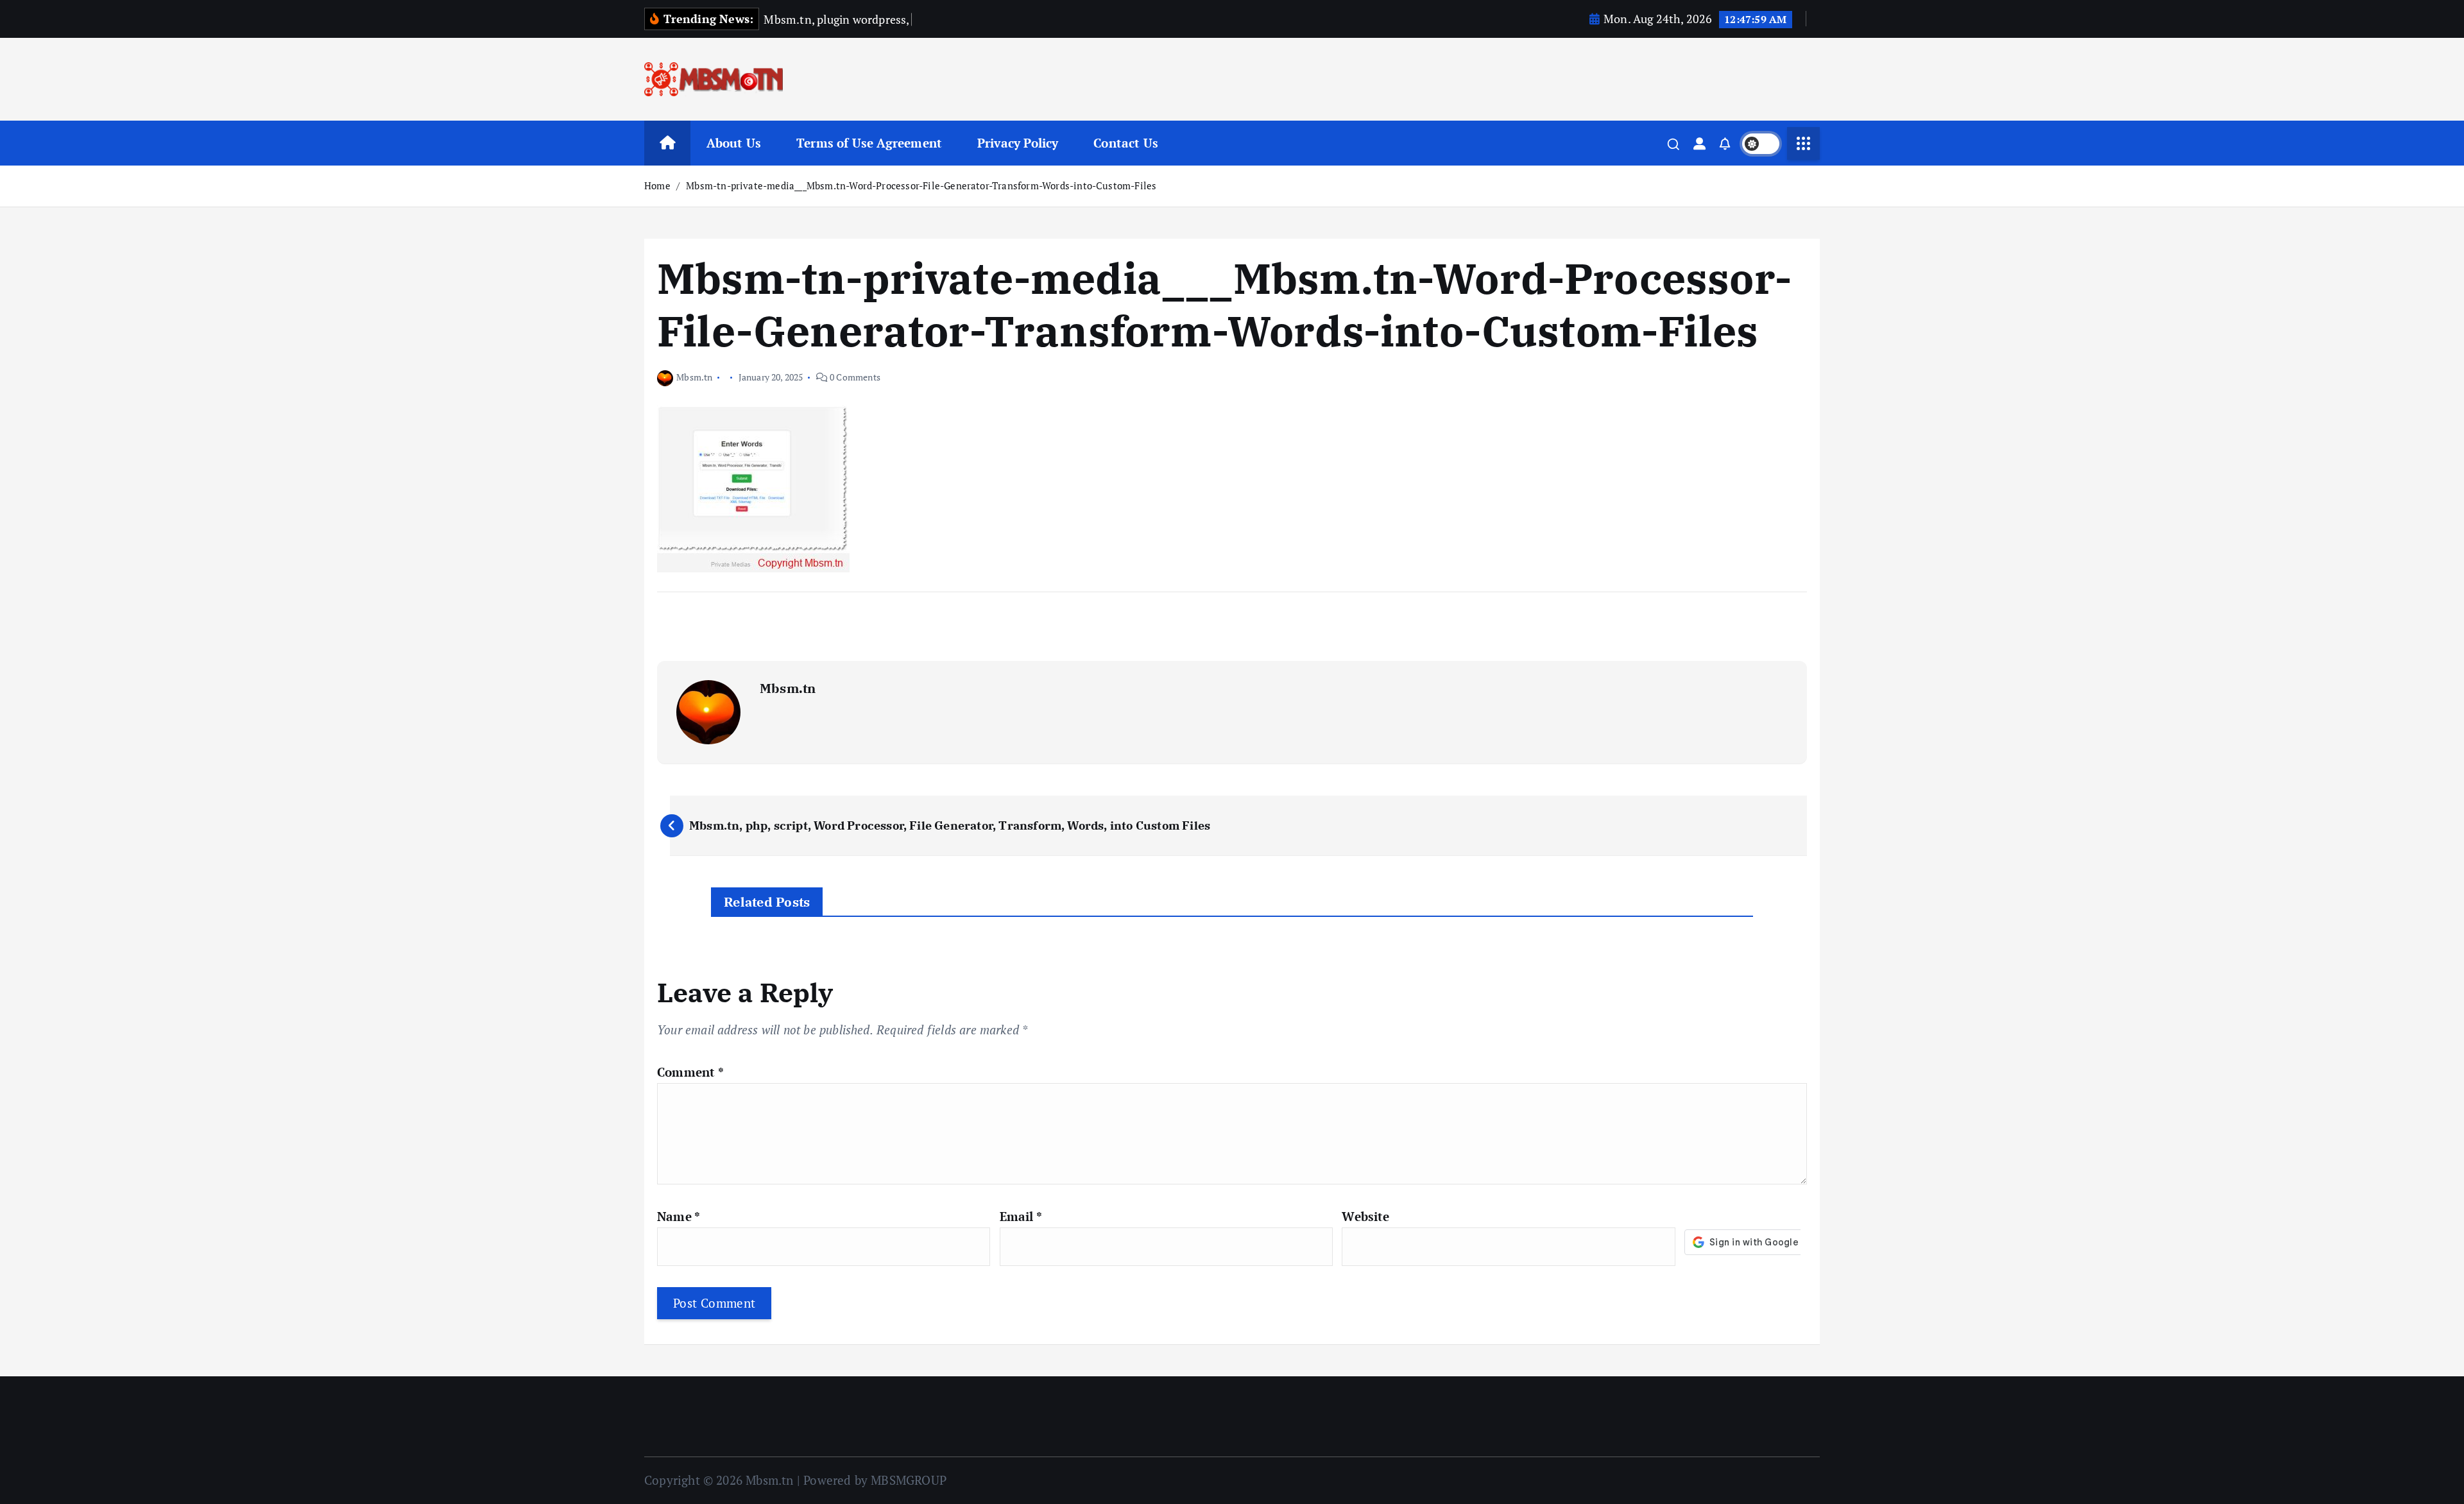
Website (1365, 1216)
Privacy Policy (1018, 143)
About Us (734, 143)
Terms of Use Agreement (869, 143)
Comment (690, 1072)
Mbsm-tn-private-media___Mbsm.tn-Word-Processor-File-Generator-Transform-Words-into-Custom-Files (921, 185)
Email (1021, 1216)
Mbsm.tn (694, 377)
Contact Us (1126, 143)
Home (657, 185)
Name (679, 1216)
